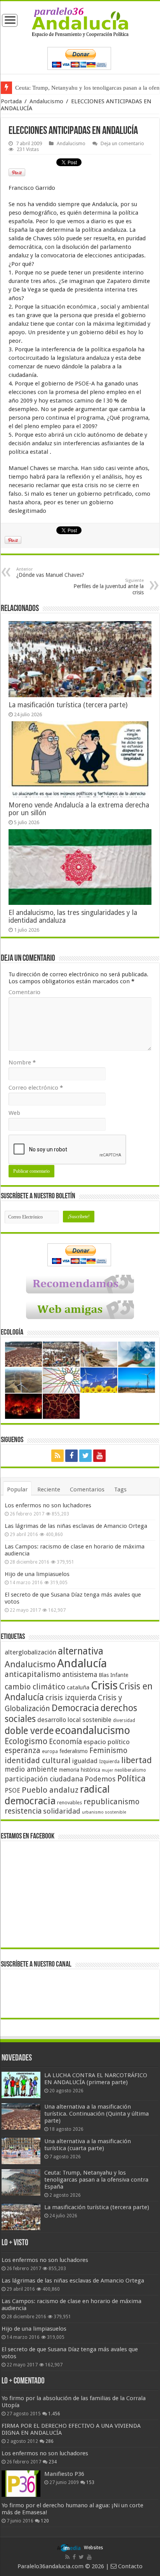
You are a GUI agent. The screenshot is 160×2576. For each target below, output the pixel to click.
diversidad (124, 1720)
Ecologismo (26, 1741)
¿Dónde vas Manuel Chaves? (50, 572)
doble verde (29, 1731)
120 (45, 2521)
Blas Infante (113, 1675)
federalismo (74, 1751)
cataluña (78, 1687)
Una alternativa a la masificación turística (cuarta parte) (88, 2145)
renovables (70, 1803)
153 (90, 2482)
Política (131, 1778)
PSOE (12, 1791)
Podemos (100, 1779)
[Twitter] (85, 1456)
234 (53, 2462)
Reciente (49, 1489)
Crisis (104, 1686)
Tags (120, 1489)
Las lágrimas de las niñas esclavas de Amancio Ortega (76, 1526)
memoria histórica (80, 1770)
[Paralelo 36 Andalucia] (80, 22)
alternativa (81, 1651)
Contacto (130, 2566)
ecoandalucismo (93, 1730)
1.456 (54, 2414)
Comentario (24, 992)
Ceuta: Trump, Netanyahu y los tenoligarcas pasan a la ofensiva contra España (96, 2180)
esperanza (23, 1751)
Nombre (22, 1062)
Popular (17, 1489)
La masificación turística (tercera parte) (68, 705)
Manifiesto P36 (64, 2474)
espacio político (107, 1742)
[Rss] (57, 1456)
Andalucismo (46, 101)
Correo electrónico (36, 1088)
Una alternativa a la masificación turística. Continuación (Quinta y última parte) (97, 2114)
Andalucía (82, 1663)
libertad (137, 1760)
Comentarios (87, 1489)
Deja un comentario (122, 143)
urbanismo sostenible (104, 1812)
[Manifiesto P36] (21, 2484)
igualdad (85, 1761)
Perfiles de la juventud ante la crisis (109, 587)
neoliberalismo (130, 1770)
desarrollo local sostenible (74, 1720)
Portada (11, 101)
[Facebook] (71, 1456)
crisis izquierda (71, 1698)
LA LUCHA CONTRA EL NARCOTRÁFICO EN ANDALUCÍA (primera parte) (96, 2079)
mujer (107, 1770)
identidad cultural (38, 1760)
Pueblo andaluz (50, 1790)
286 (50, 2441)
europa (50, 1751)
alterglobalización (30, 1652)
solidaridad (62, 1811)
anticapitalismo (33, 1674)
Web (14, 1113)
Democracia (75, 1708)
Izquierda (109, 1762)
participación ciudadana (44, 1779)
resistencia (23, 1811)
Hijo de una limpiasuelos (37, 1574)
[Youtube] (99, 1456)
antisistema (80, 1675)
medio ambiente (31, 1769)
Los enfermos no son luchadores (48, 1505)
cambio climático (35, 1687)
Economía (65, 1742)
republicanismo (111, 1802)
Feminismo (108, 1751)
